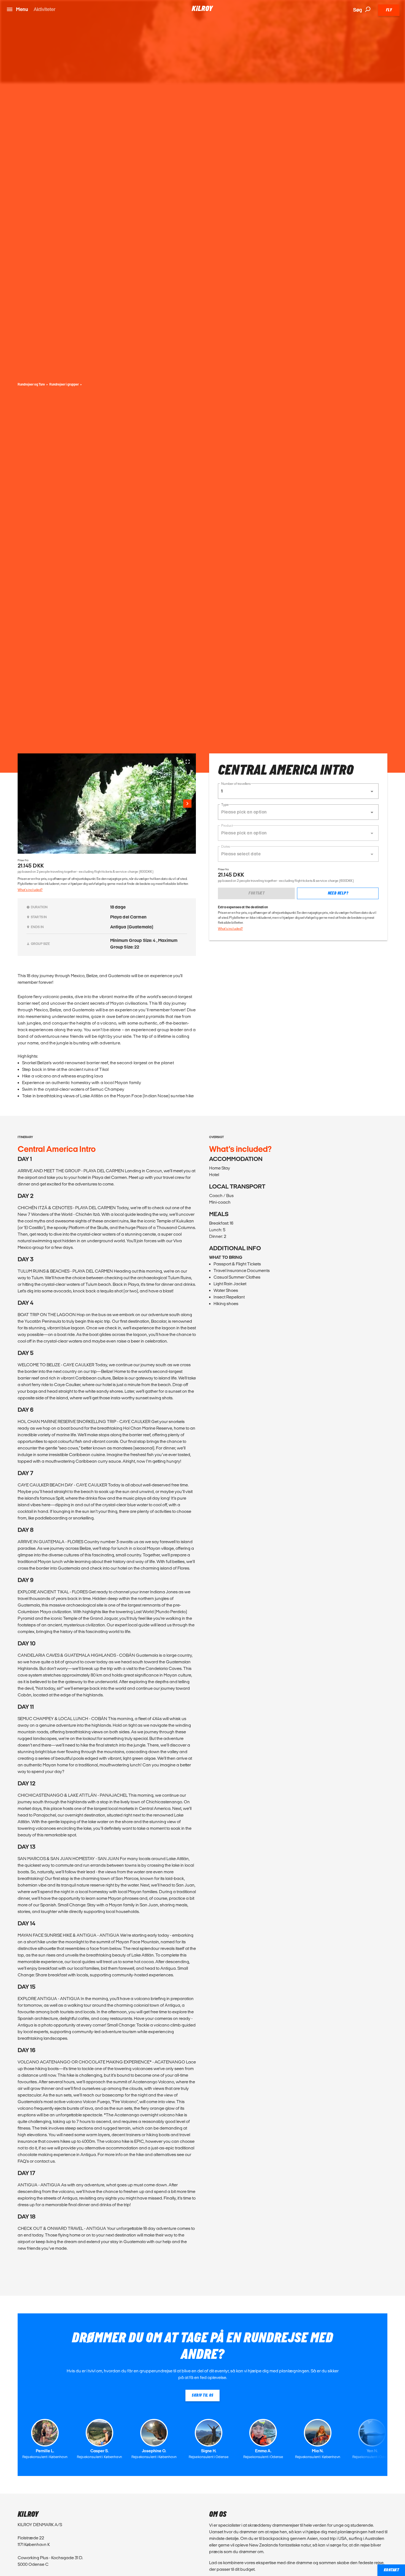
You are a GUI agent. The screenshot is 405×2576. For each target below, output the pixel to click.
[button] (298, 791)
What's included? (30, 890)
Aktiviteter (44, 9)
